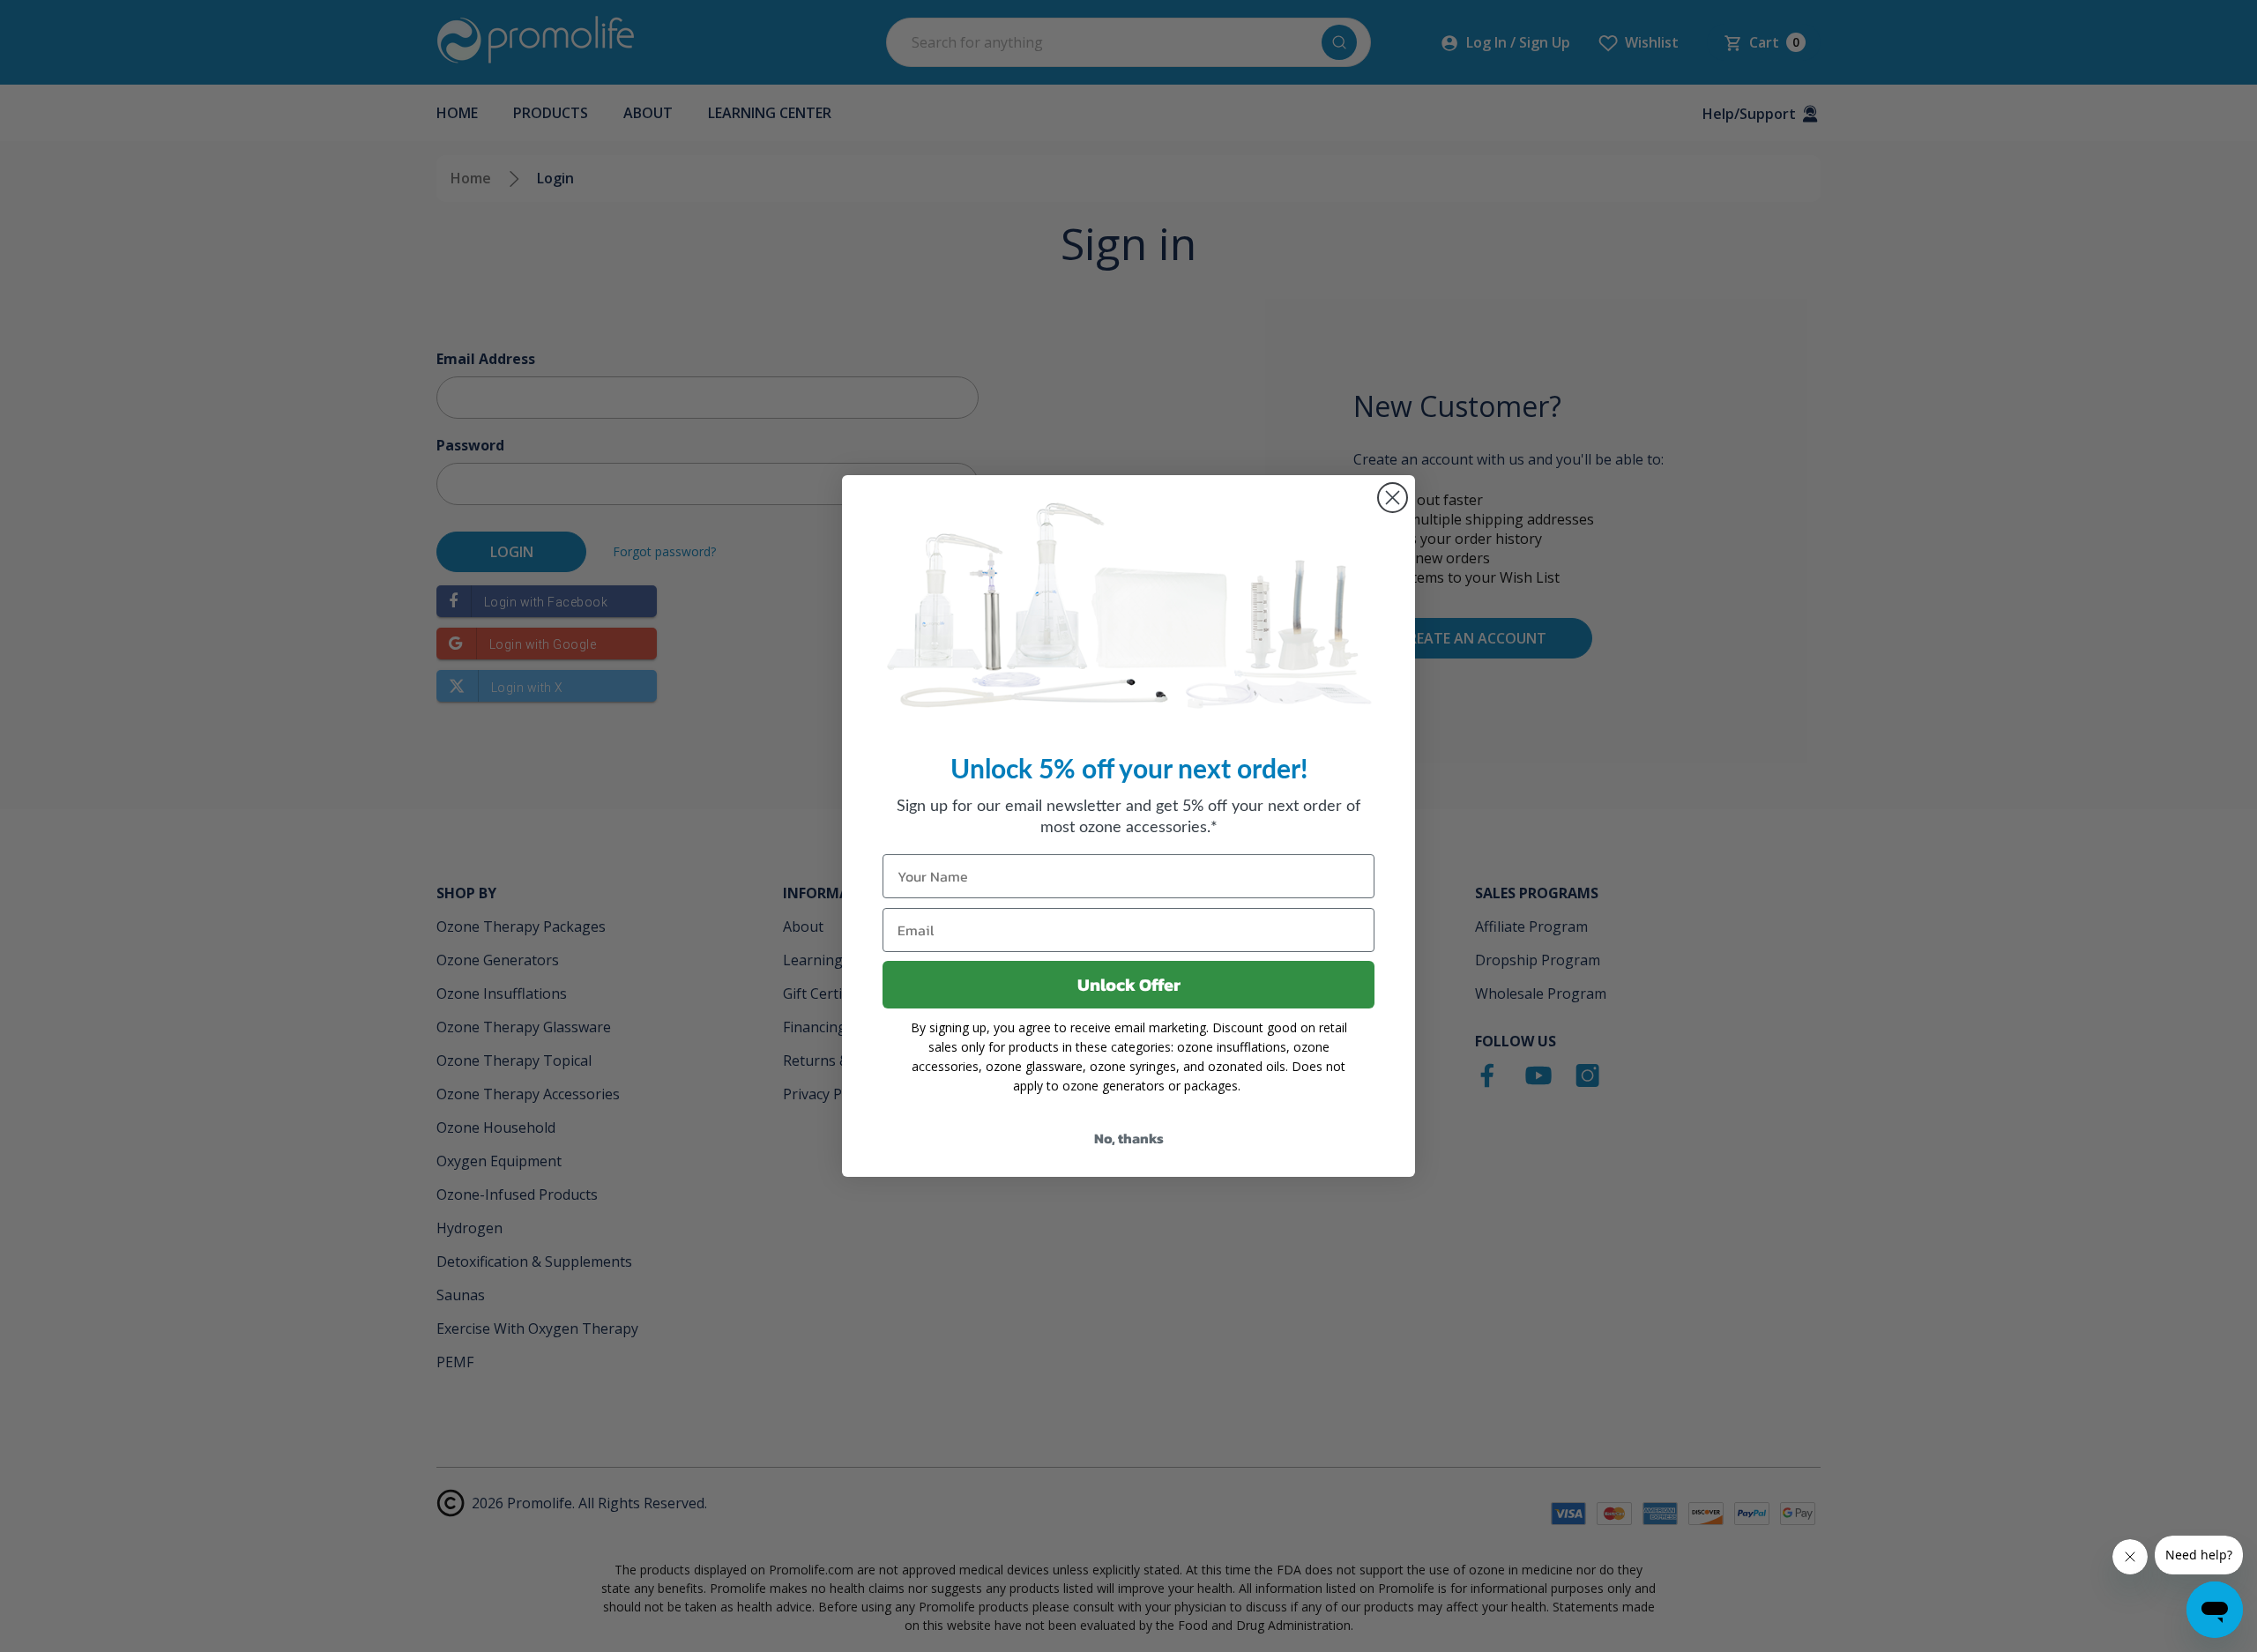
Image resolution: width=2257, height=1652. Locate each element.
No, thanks (1129, 1138)
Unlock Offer (1129, 985)
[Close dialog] (1393, 498)
